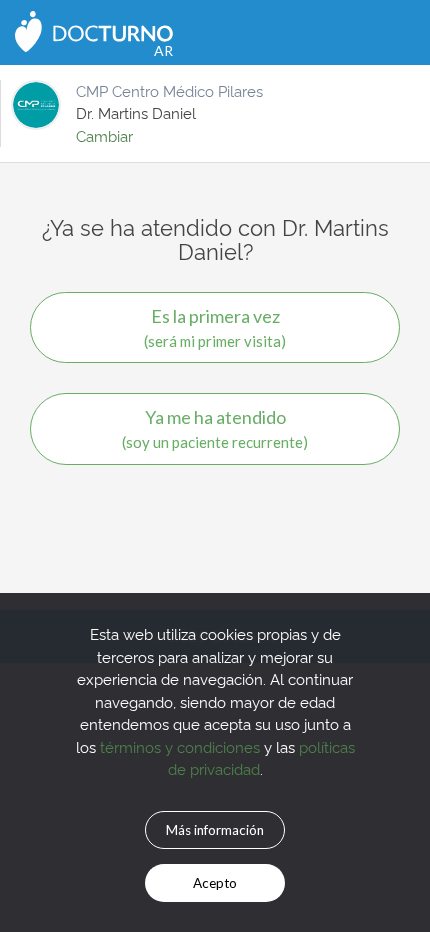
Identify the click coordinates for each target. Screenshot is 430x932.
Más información (215, 830)
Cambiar (104, 135)
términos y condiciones (180, 746)
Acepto (215, 883)
